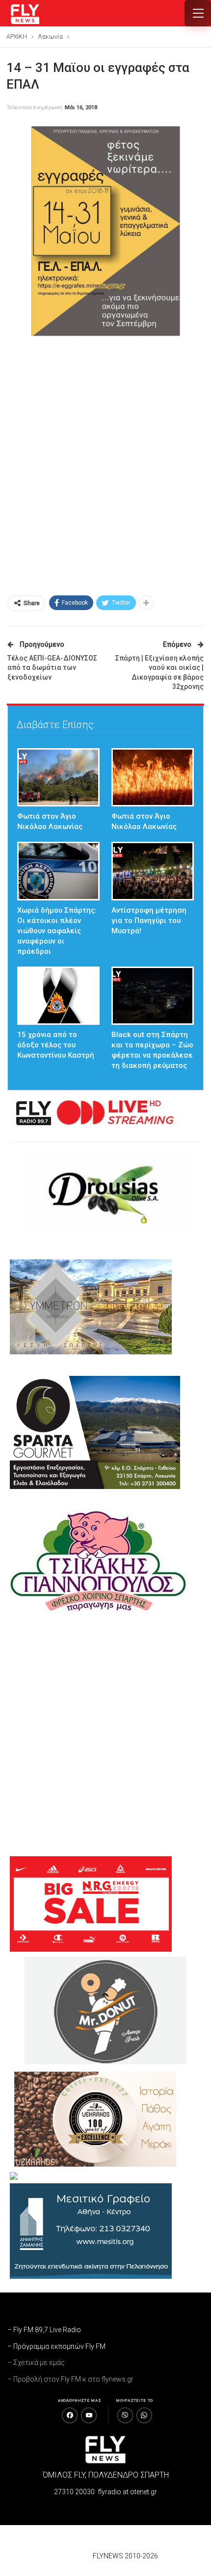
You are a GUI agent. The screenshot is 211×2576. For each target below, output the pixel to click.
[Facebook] (70, 2415)
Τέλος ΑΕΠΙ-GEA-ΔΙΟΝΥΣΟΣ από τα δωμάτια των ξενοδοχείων (52, 668)
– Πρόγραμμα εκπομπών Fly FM (56, 2346)
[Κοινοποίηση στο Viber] (125, 2415)
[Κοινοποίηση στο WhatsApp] (144, 2415)
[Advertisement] (105, 462)
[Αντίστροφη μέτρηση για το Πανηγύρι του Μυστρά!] (153, 871)
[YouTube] (89, 2415)
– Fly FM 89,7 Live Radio (44, 2330)
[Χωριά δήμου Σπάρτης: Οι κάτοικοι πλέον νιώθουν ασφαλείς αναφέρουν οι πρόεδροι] (58, 871)
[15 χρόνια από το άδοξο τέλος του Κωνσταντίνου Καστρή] (58, 996)
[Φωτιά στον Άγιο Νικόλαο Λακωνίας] (58, 777)
